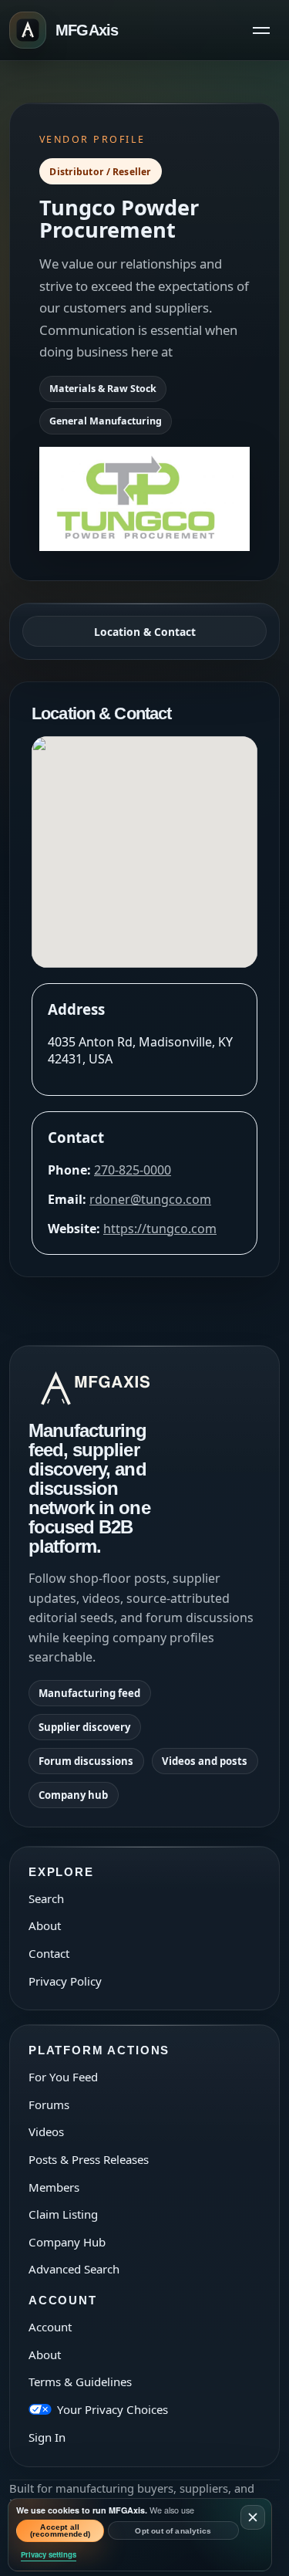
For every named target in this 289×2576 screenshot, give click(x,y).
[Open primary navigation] (261, 30)
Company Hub (67, 2242)
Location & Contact (145, 632)
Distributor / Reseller (100, 172)
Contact (49, 1953)
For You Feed (63, 2077)
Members (54, 2187)
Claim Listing (63, 2214)
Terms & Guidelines (80, 2382)
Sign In (47, 2437)
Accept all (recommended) (60, 2531)
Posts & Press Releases (89, 2159)
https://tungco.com (160, 1229)
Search (46, 1898)
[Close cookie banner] (253, 2517)
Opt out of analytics (173, 2531)
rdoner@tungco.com (150, 1199)
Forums (49, 2104)
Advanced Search (74, 2269)
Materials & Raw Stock (103, 389)
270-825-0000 (133, 1170)
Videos (46, 2131)
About (45, 1925)
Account (50, 2327)
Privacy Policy (65, 1981)
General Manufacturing (106, 421)
